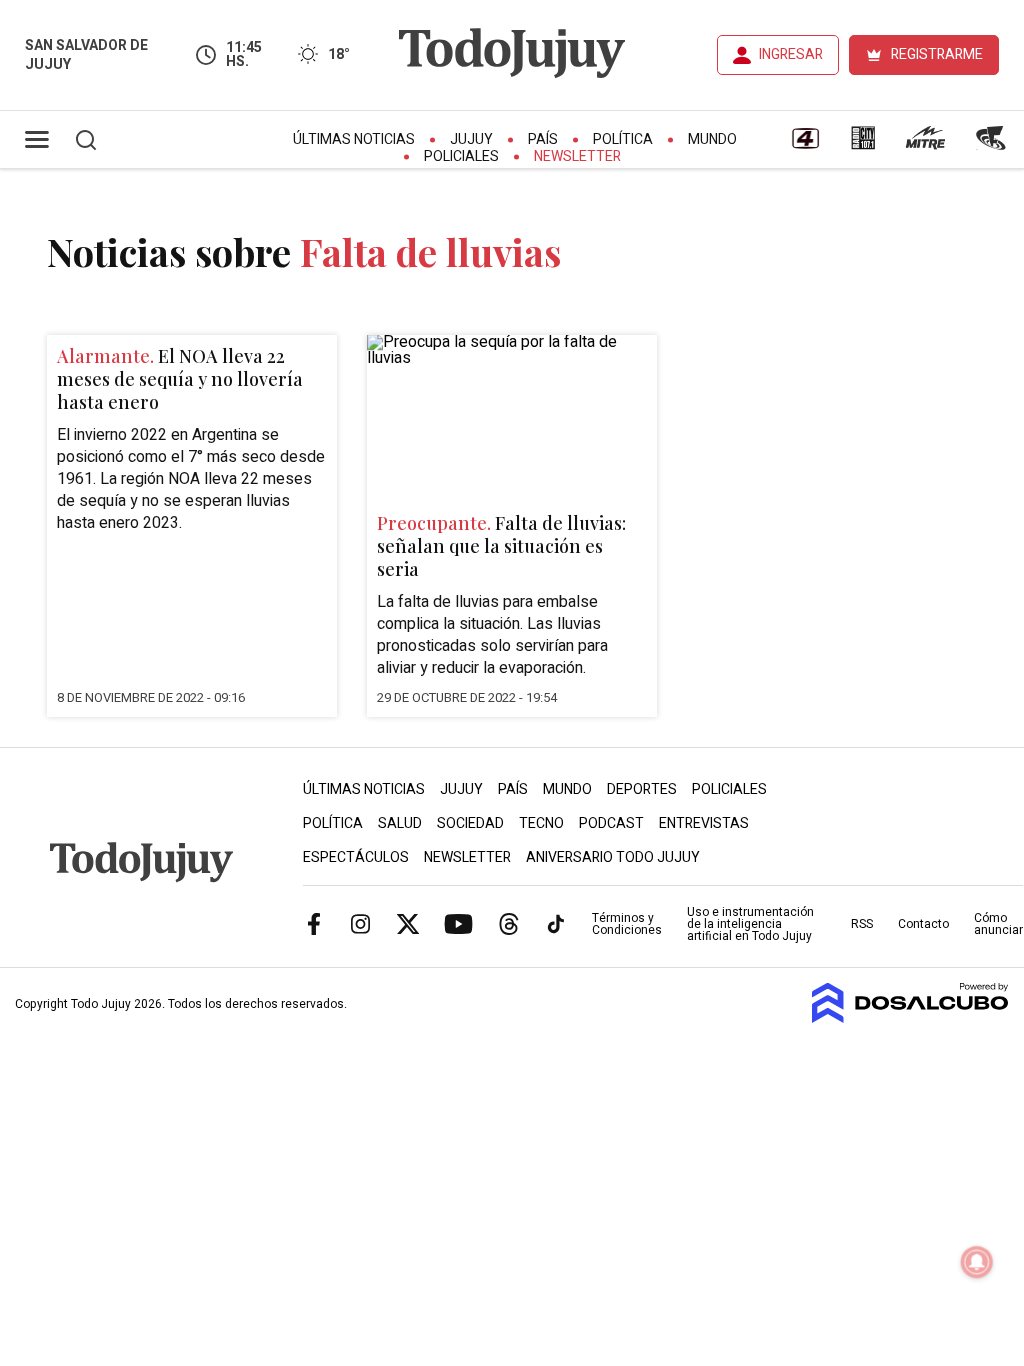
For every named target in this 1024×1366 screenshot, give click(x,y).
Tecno (541, 823)
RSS (862, 924)
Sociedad (470, 823)
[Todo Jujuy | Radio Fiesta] (993, 145)
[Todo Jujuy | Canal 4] (805, 145)
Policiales (461, 156)
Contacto (923, 924)
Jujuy (471, 139)
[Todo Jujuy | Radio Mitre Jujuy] (925, 145)
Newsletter (577, 156)
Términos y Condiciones (627, 924)
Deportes (642, 789)
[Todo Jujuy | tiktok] (556, 923)
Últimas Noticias (354, 139)
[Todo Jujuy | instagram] (361, 923)
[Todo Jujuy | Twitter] (408, 923)
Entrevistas (704, 823)
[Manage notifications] (977, 1262)
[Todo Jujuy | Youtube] (458, 923)
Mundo (712, 139)
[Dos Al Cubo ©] (910, 1018)
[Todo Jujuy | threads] (509, 923)
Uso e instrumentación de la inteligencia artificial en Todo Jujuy (750, 924)
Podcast (611, 823)
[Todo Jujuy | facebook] (314, 923)
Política (623, 139)
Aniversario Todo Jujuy (613, 857)
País (543, 139)
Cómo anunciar (998, 924)
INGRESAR (791, 54)
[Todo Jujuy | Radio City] (863, 145)
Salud (400, 823)
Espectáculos (356, 857)
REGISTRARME (937, 54)
